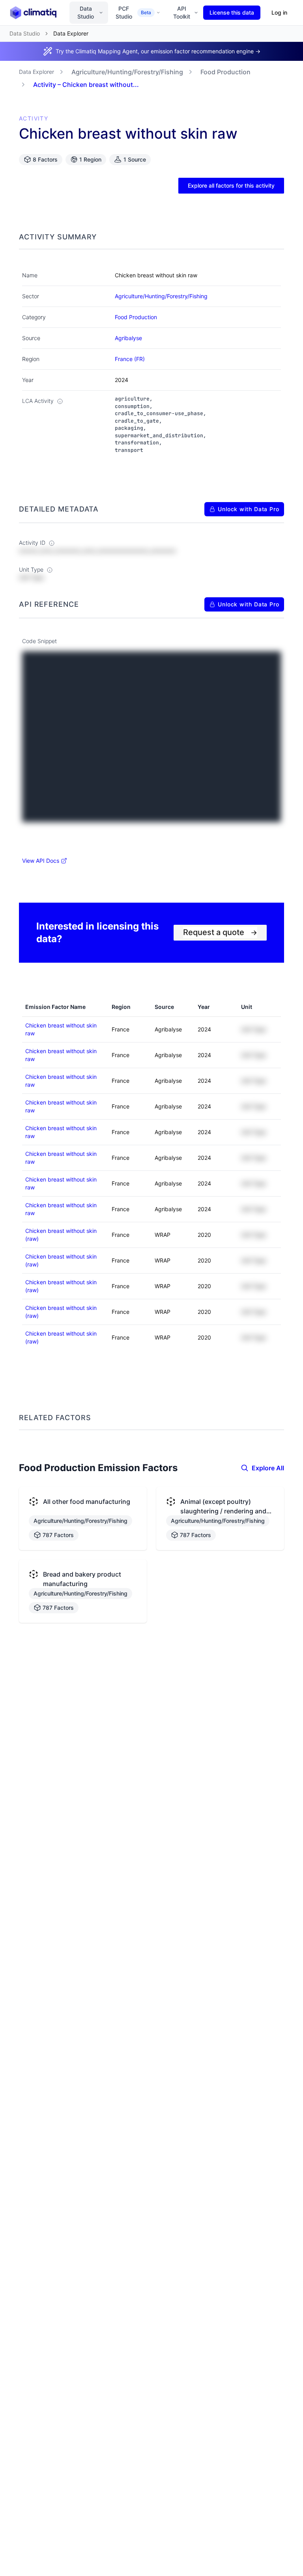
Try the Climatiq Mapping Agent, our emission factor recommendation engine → (158, 51)
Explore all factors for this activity (231, 185)
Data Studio (86, 12)
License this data (232, 12)
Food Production (225, 72)
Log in (279, 12)
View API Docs (41, 861)
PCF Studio (133, 12)
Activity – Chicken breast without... (86, 85)
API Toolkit (182, 12)
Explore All (268, 1468)
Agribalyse (128, 338)
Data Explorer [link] (71, 33)
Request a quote (220, 932)
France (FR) (130, 359)
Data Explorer (36, 72)
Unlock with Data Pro (249, 509)
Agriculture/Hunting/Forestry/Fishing (127, 72)
